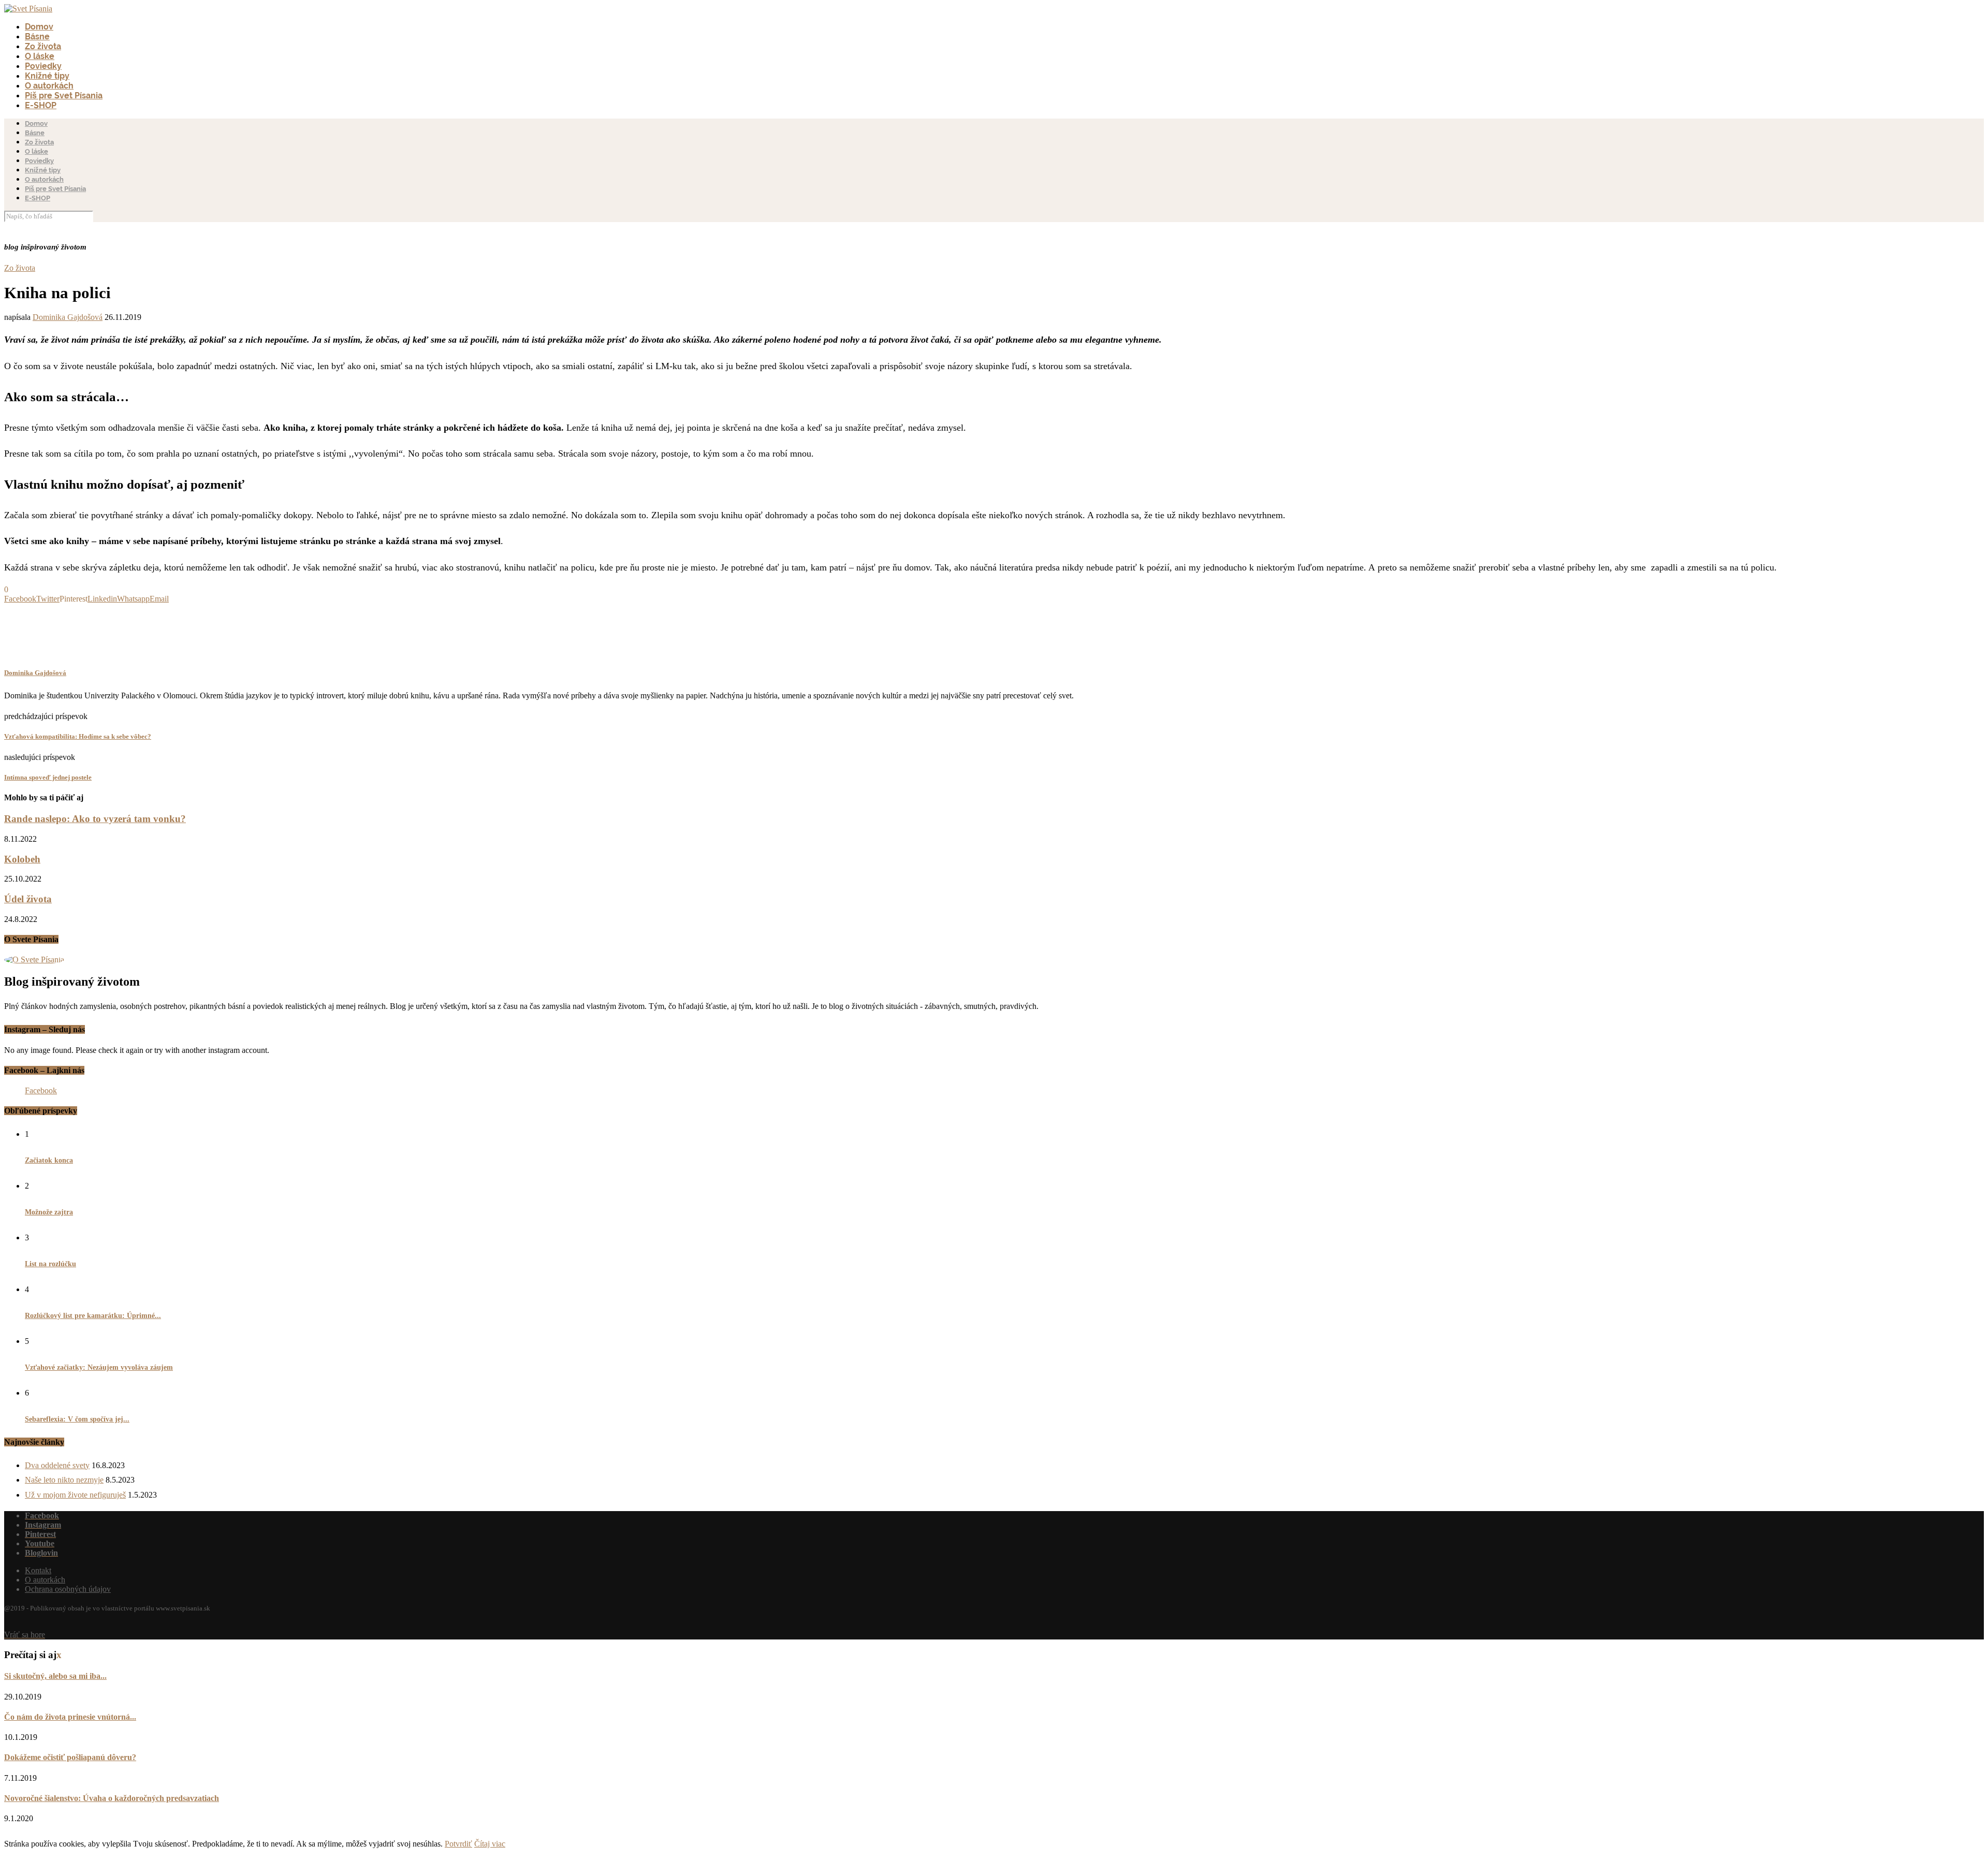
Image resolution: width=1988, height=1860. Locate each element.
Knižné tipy (47, 76)
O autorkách (49, 86)
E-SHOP (41, 105)
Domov (39, 27)
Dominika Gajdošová (68, 317)
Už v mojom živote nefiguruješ (75, 1495)
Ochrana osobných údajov (68, 1589)
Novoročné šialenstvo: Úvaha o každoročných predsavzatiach (112, 1798)
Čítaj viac (490, 1844)
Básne (37, 36)
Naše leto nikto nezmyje (64, 1480)
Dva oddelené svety (57, 1465)
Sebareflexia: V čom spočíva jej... (77, 1419)
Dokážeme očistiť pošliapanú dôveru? (70, 1757)
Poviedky (43, 66)
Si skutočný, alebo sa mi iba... (55, 1676)
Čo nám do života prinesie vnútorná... (70, 1717)
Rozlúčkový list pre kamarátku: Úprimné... (93, 1316)
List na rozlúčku (50, 1264)
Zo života (43, 46)
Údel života (28, 899)
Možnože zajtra (49, 1212)
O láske (40, 56)
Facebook (41, 1090)
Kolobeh (22, 859)
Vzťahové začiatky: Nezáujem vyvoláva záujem (99, 1367)
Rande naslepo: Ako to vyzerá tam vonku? (95, 819)
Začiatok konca (49, 1160)
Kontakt (38, 1570)
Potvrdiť (458, 1844)
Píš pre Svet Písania (64, 96)
